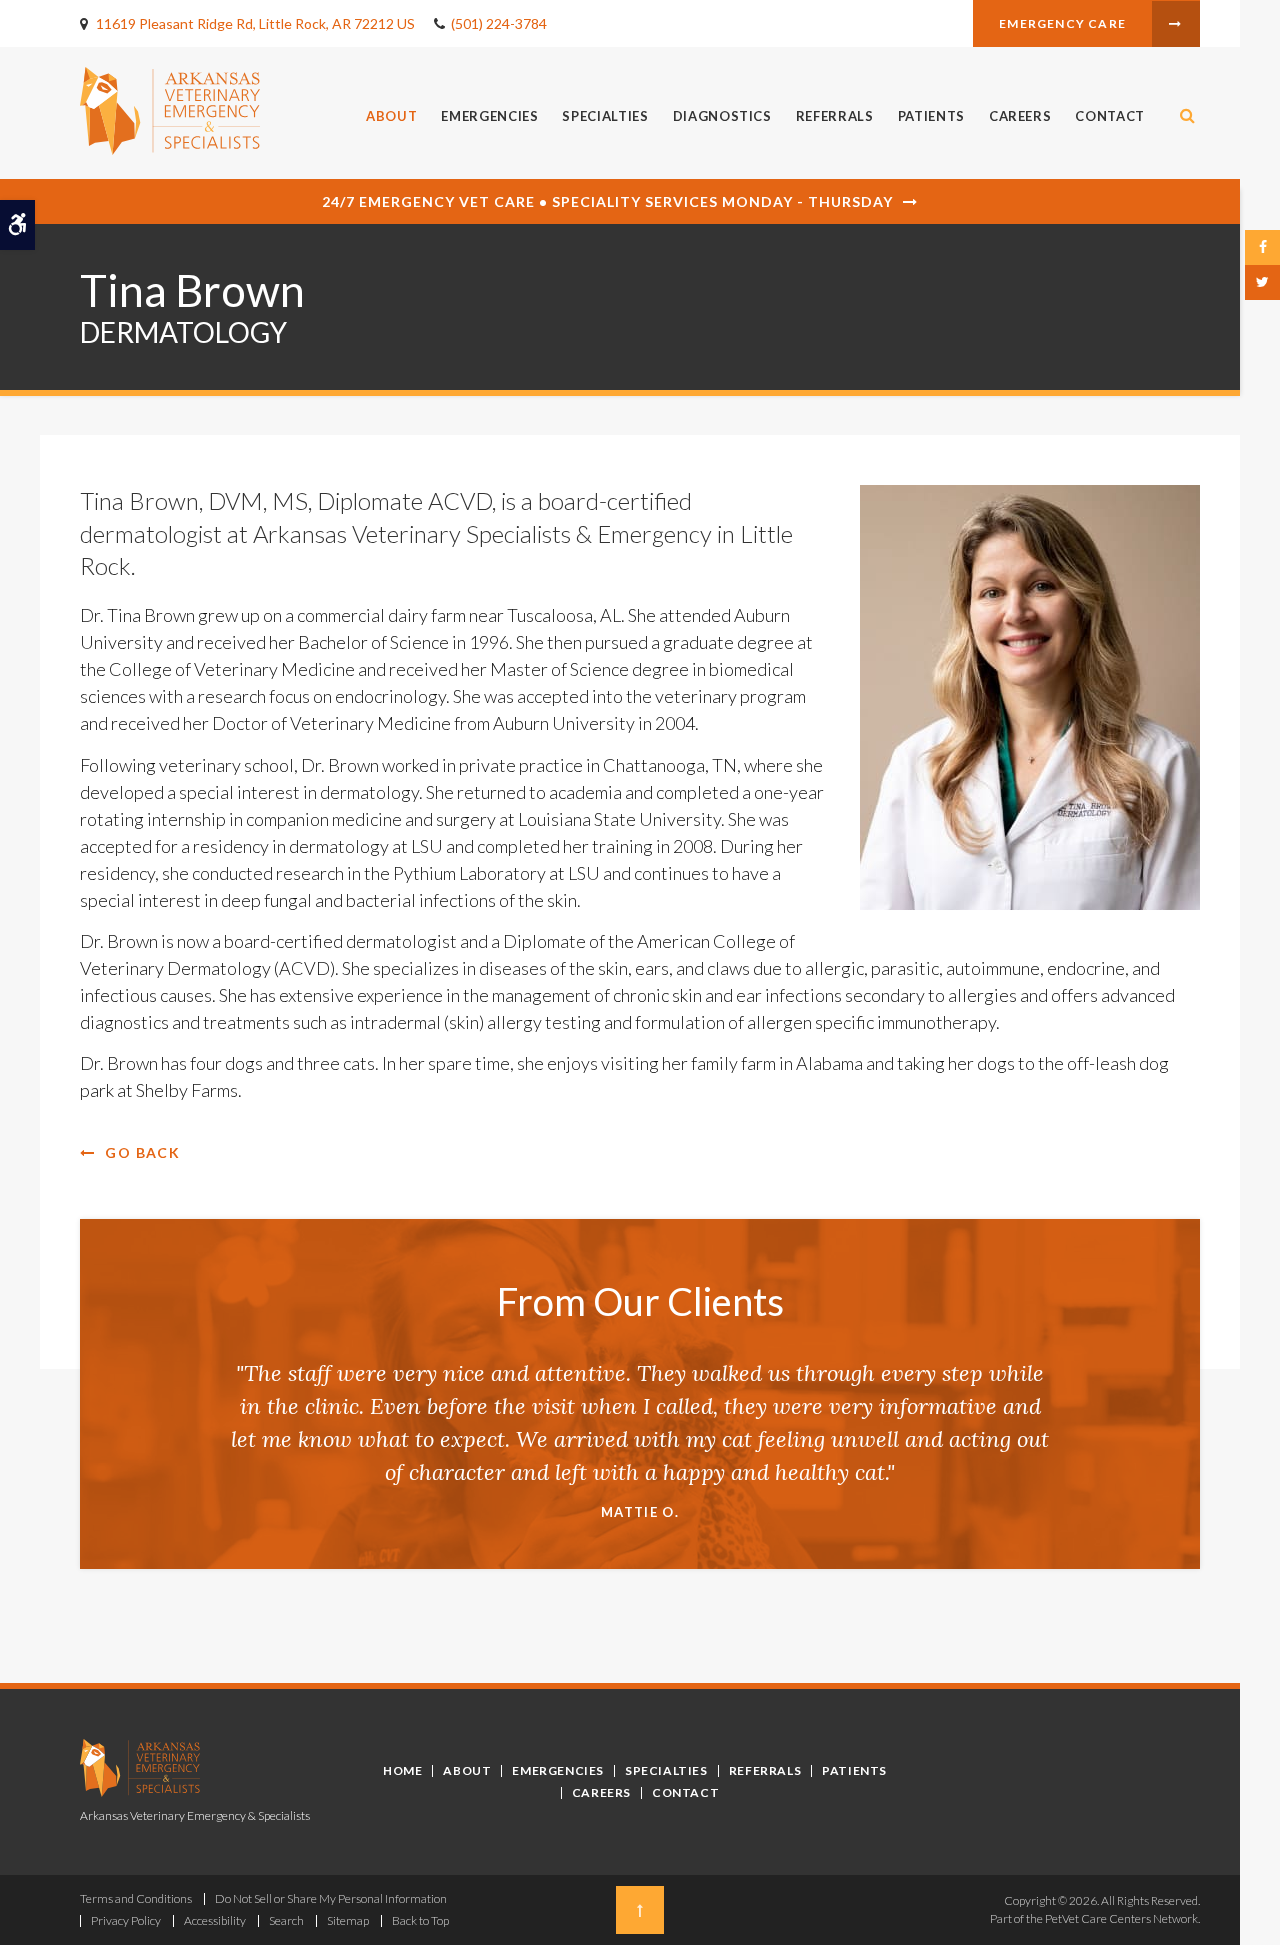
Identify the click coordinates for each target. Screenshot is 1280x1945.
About (391, 116)
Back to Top (420, 1920)
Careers (1020, 116)
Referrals (835, 116)
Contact (1110, 116)
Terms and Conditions (136, 1898)
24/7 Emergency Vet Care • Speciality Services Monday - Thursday (607, 201)
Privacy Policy (126, 1920)
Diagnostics (722, 116)
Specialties (605, 116)
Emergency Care (1062, 23)
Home (402, 1770)
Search (286, 1920)
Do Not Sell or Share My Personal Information (331, 1898)
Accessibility (215, 1920)
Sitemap (348, 1920)
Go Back (142, 1152)
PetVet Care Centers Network (1121, 1918)
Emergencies (489, 116)
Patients (931, 116)
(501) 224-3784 (499, 23)
